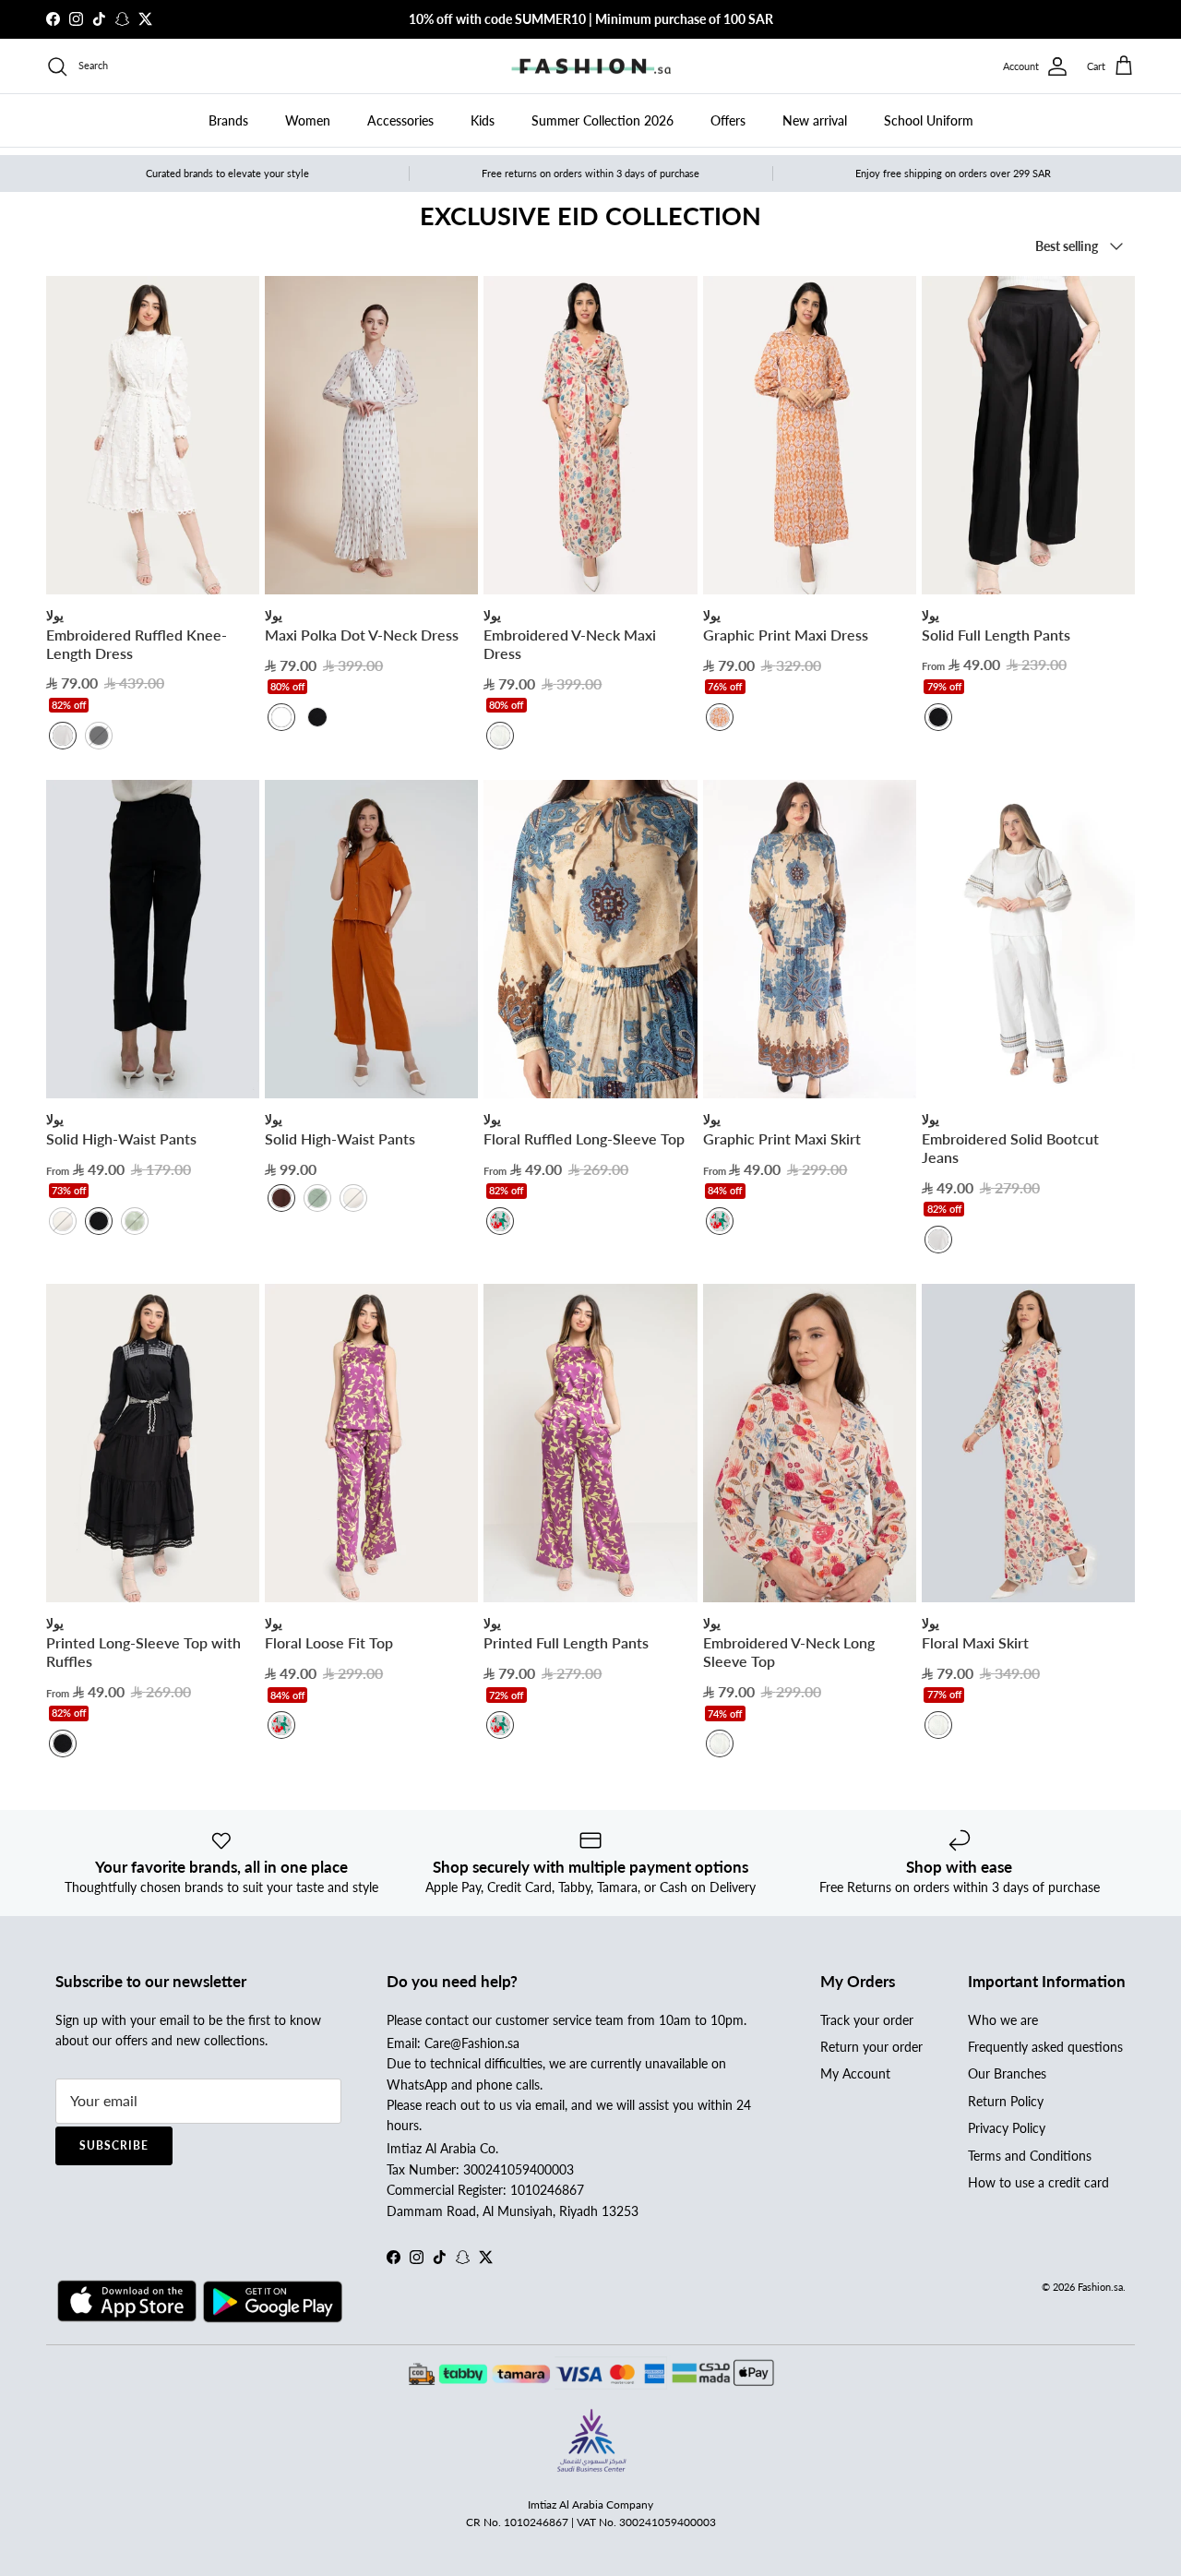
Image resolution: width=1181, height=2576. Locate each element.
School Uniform (929, 120)
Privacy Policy (1007, 2128)
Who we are (1003, 2020)
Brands (228, 120)
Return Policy (1006, 2101)
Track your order (867, 2020)
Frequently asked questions (1045, 2047)
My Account (855, 2073)
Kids (483, 120)
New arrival (815, 120)
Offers (728, 120)
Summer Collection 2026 (602, 120)
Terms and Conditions (1030, 2156)
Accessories (400, 120)
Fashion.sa (1100, 2287)
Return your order (871, 2047)
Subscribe (114, 2145)
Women (308, 120)
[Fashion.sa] (591, 66)
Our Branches (1007, 2073)
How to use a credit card (1038, 2182)
